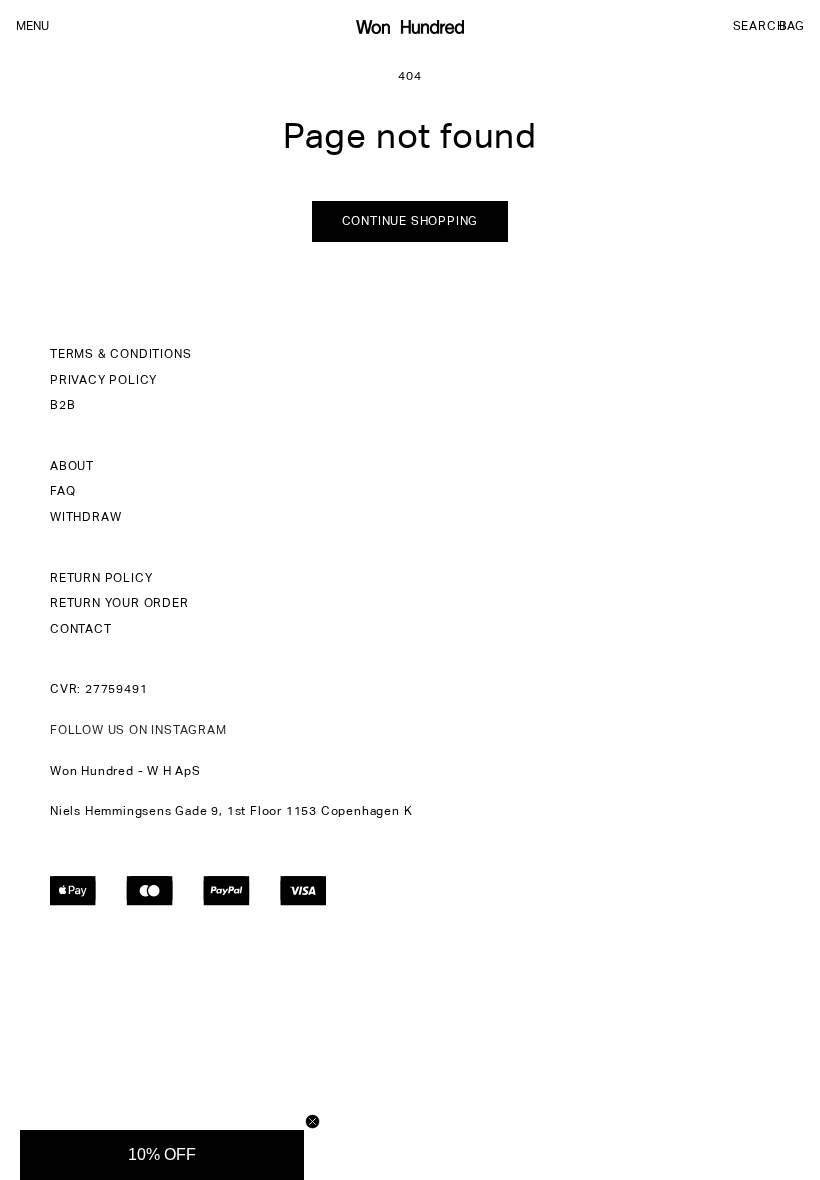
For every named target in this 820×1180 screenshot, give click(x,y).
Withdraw (85, 518)
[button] (759, 27)
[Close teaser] (312, 1121)
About (72, 467)
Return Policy (101, 579)
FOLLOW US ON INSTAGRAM (138, 731)
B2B (62, 406)
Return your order (119, 604)
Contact (81, 630)
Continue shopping (410, 222)
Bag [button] (791, 27)
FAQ (62, 492)
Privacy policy (103, 381)
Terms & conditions (120, 355)
